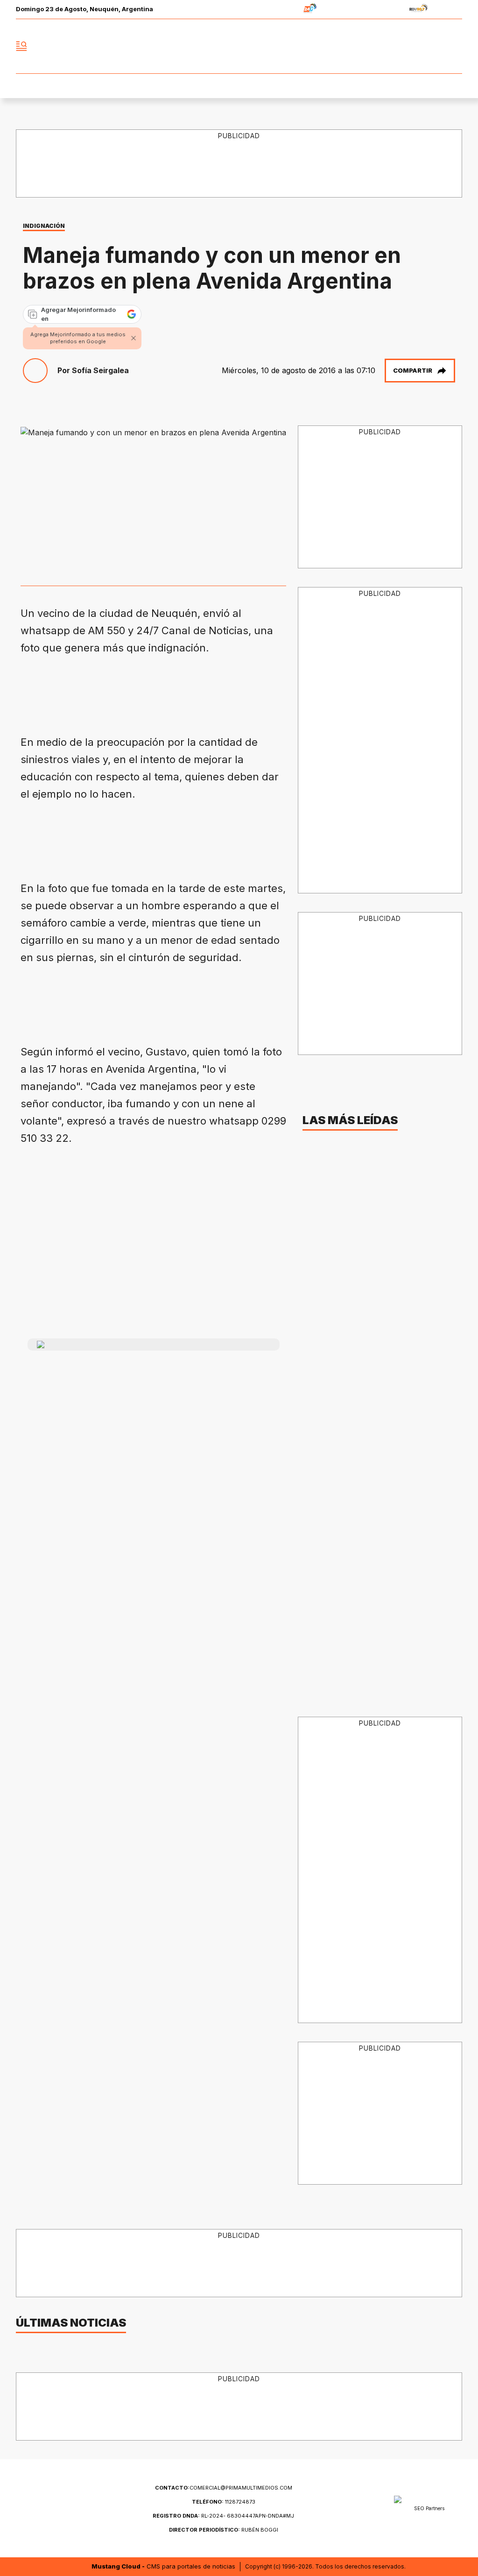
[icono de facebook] (393, 46)
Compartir (413, 370)
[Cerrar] (134, 338)
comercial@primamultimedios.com (224, 2488)
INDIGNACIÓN (44, 226)
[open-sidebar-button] (21, 46)
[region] (190, 691)
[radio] (281, 10)
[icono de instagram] (434, 46)
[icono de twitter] (414, 46)
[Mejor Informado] (239, 46)
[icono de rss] (455, 46)
